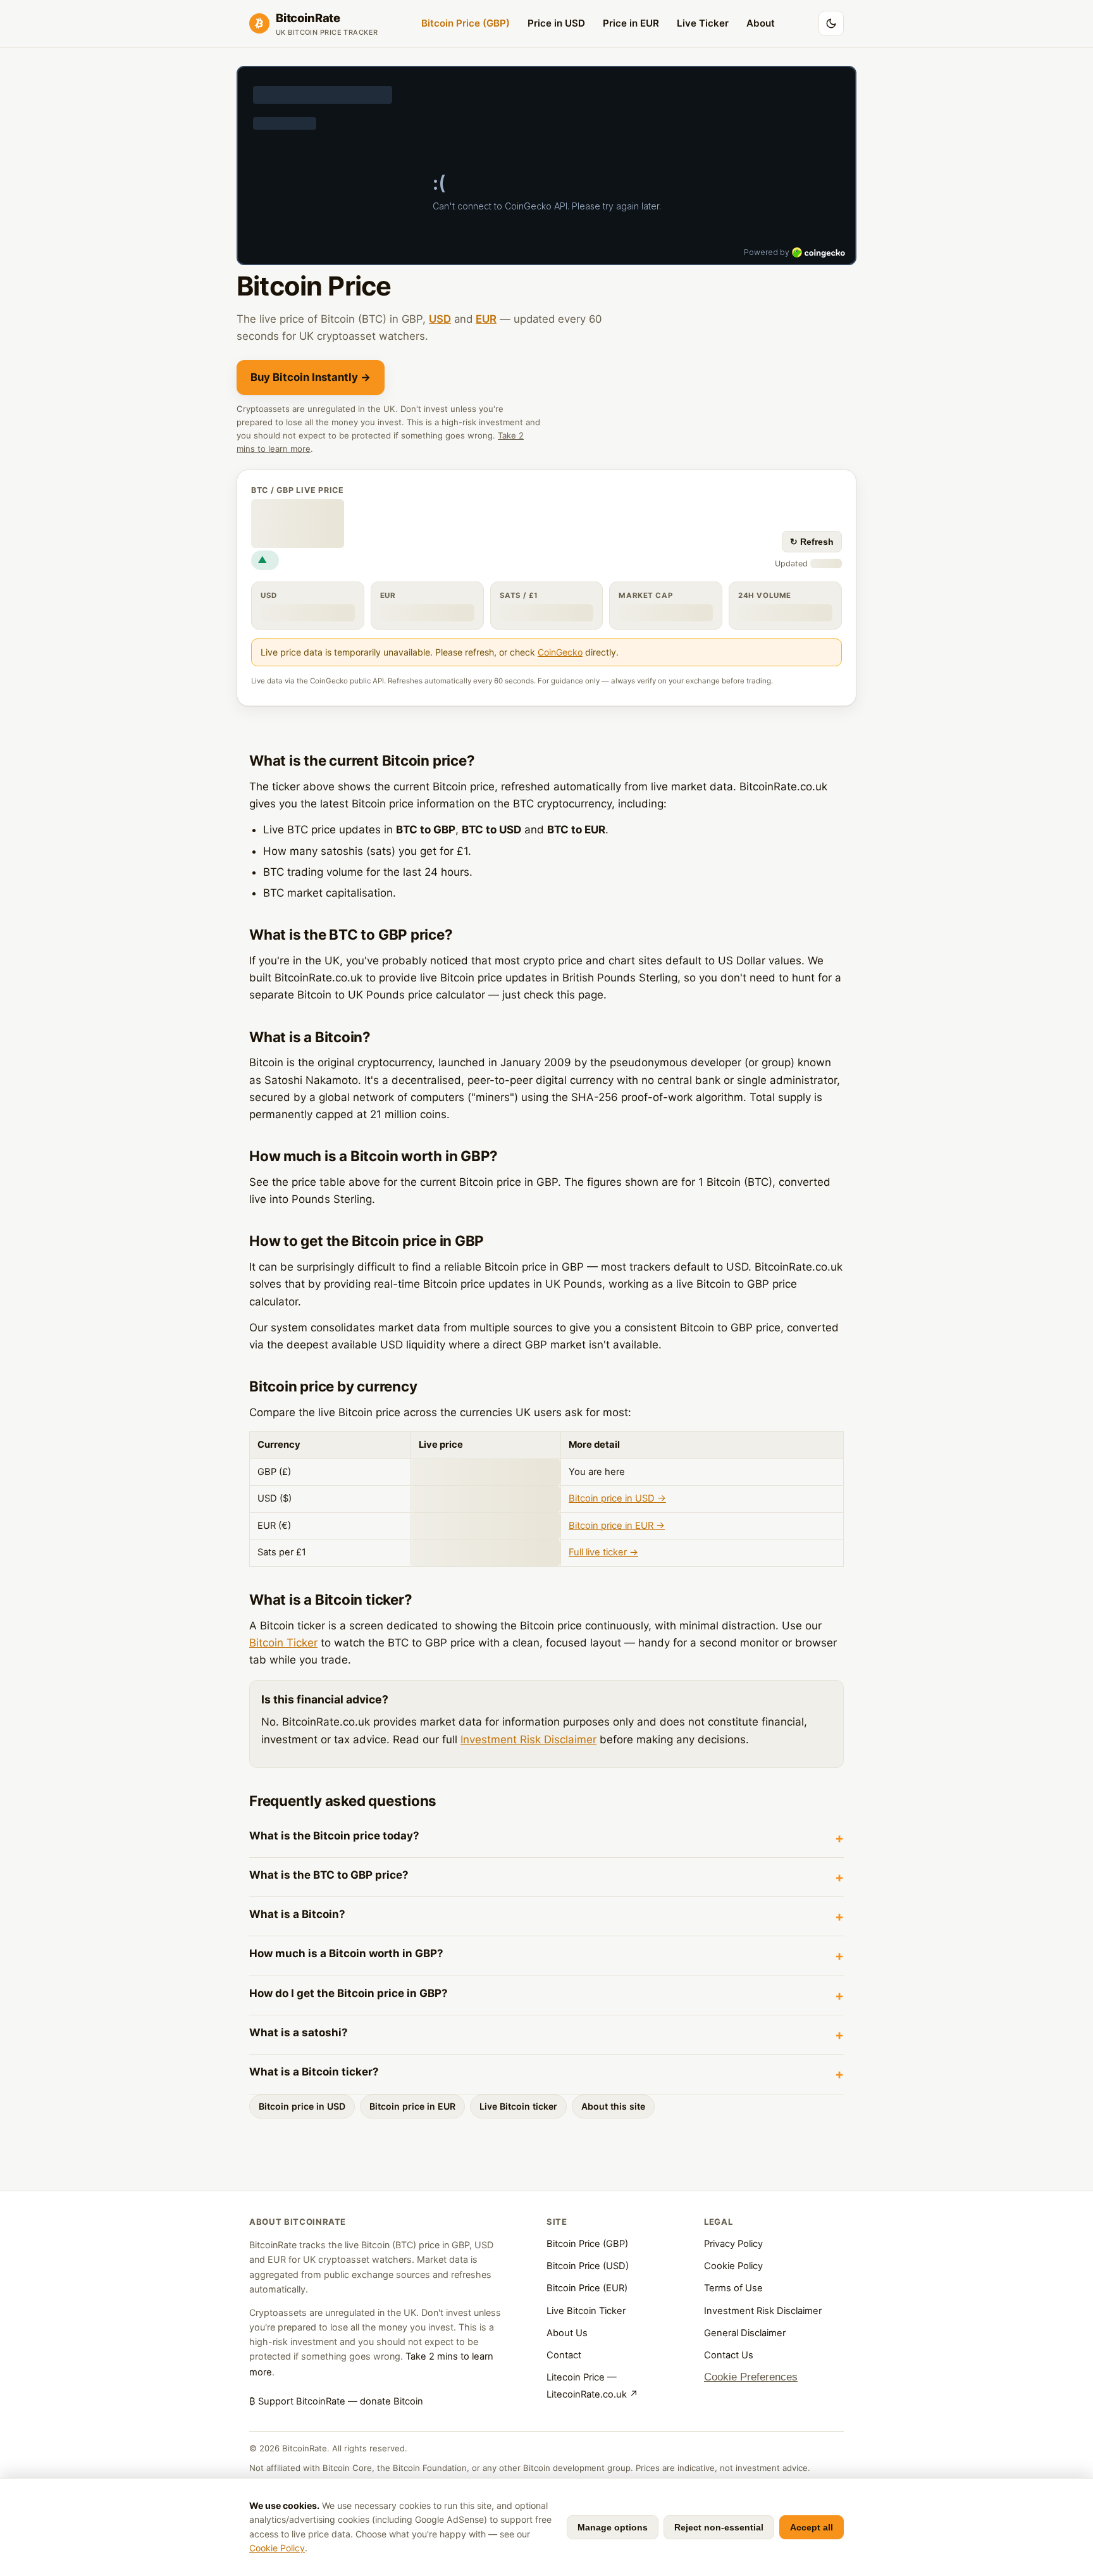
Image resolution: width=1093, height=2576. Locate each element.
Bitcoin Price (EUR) (587, 2288)
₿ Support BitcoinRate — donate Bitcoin (336, 2401)
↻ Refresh (812, 542)
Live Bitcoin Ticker (586, 2311)
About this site (613, 2106)
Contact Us (729, 2355)
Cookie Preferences (751, 2377)
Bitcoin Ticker (283, 1643)
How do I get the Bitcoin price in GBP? (349, 1993)
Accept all (812, 2527)
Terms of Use (733, 2288)
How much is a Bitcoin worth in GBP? (346, 1953)
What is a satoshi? (299, 2032)
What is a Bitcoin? (297, 1914)
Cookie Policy (733, 2266)
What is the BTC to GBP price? (329, 1875)
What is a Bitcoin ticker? (314, 2072)
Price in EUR (631, 23)
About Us (567, 2333)
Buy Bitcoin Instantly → (311, 377)
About (761, 23)
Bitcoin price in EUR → (617, 1526)
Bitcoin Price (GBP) (466, 23)
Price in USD (556, 23)
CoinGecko (560, 652)
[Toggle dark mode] (831, 23)
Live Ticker (703, 23)
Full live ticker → (603, 1552)
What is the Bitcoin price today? (334, 1836)
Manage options (613, 2527)
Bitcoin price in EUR (412, 2106)
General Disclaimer (745, 2333)
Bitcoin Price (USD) (588, 2266)
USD (440, 319)
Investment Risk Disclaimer (528, 1739)
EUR (486, 319)
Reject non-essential (719, 2527)
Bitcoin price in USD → (617, 1498)
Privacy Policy (733, 2244)
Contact (564, 2355)
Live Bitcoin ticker (518, 2106)
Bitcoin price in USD (302, 2106)
